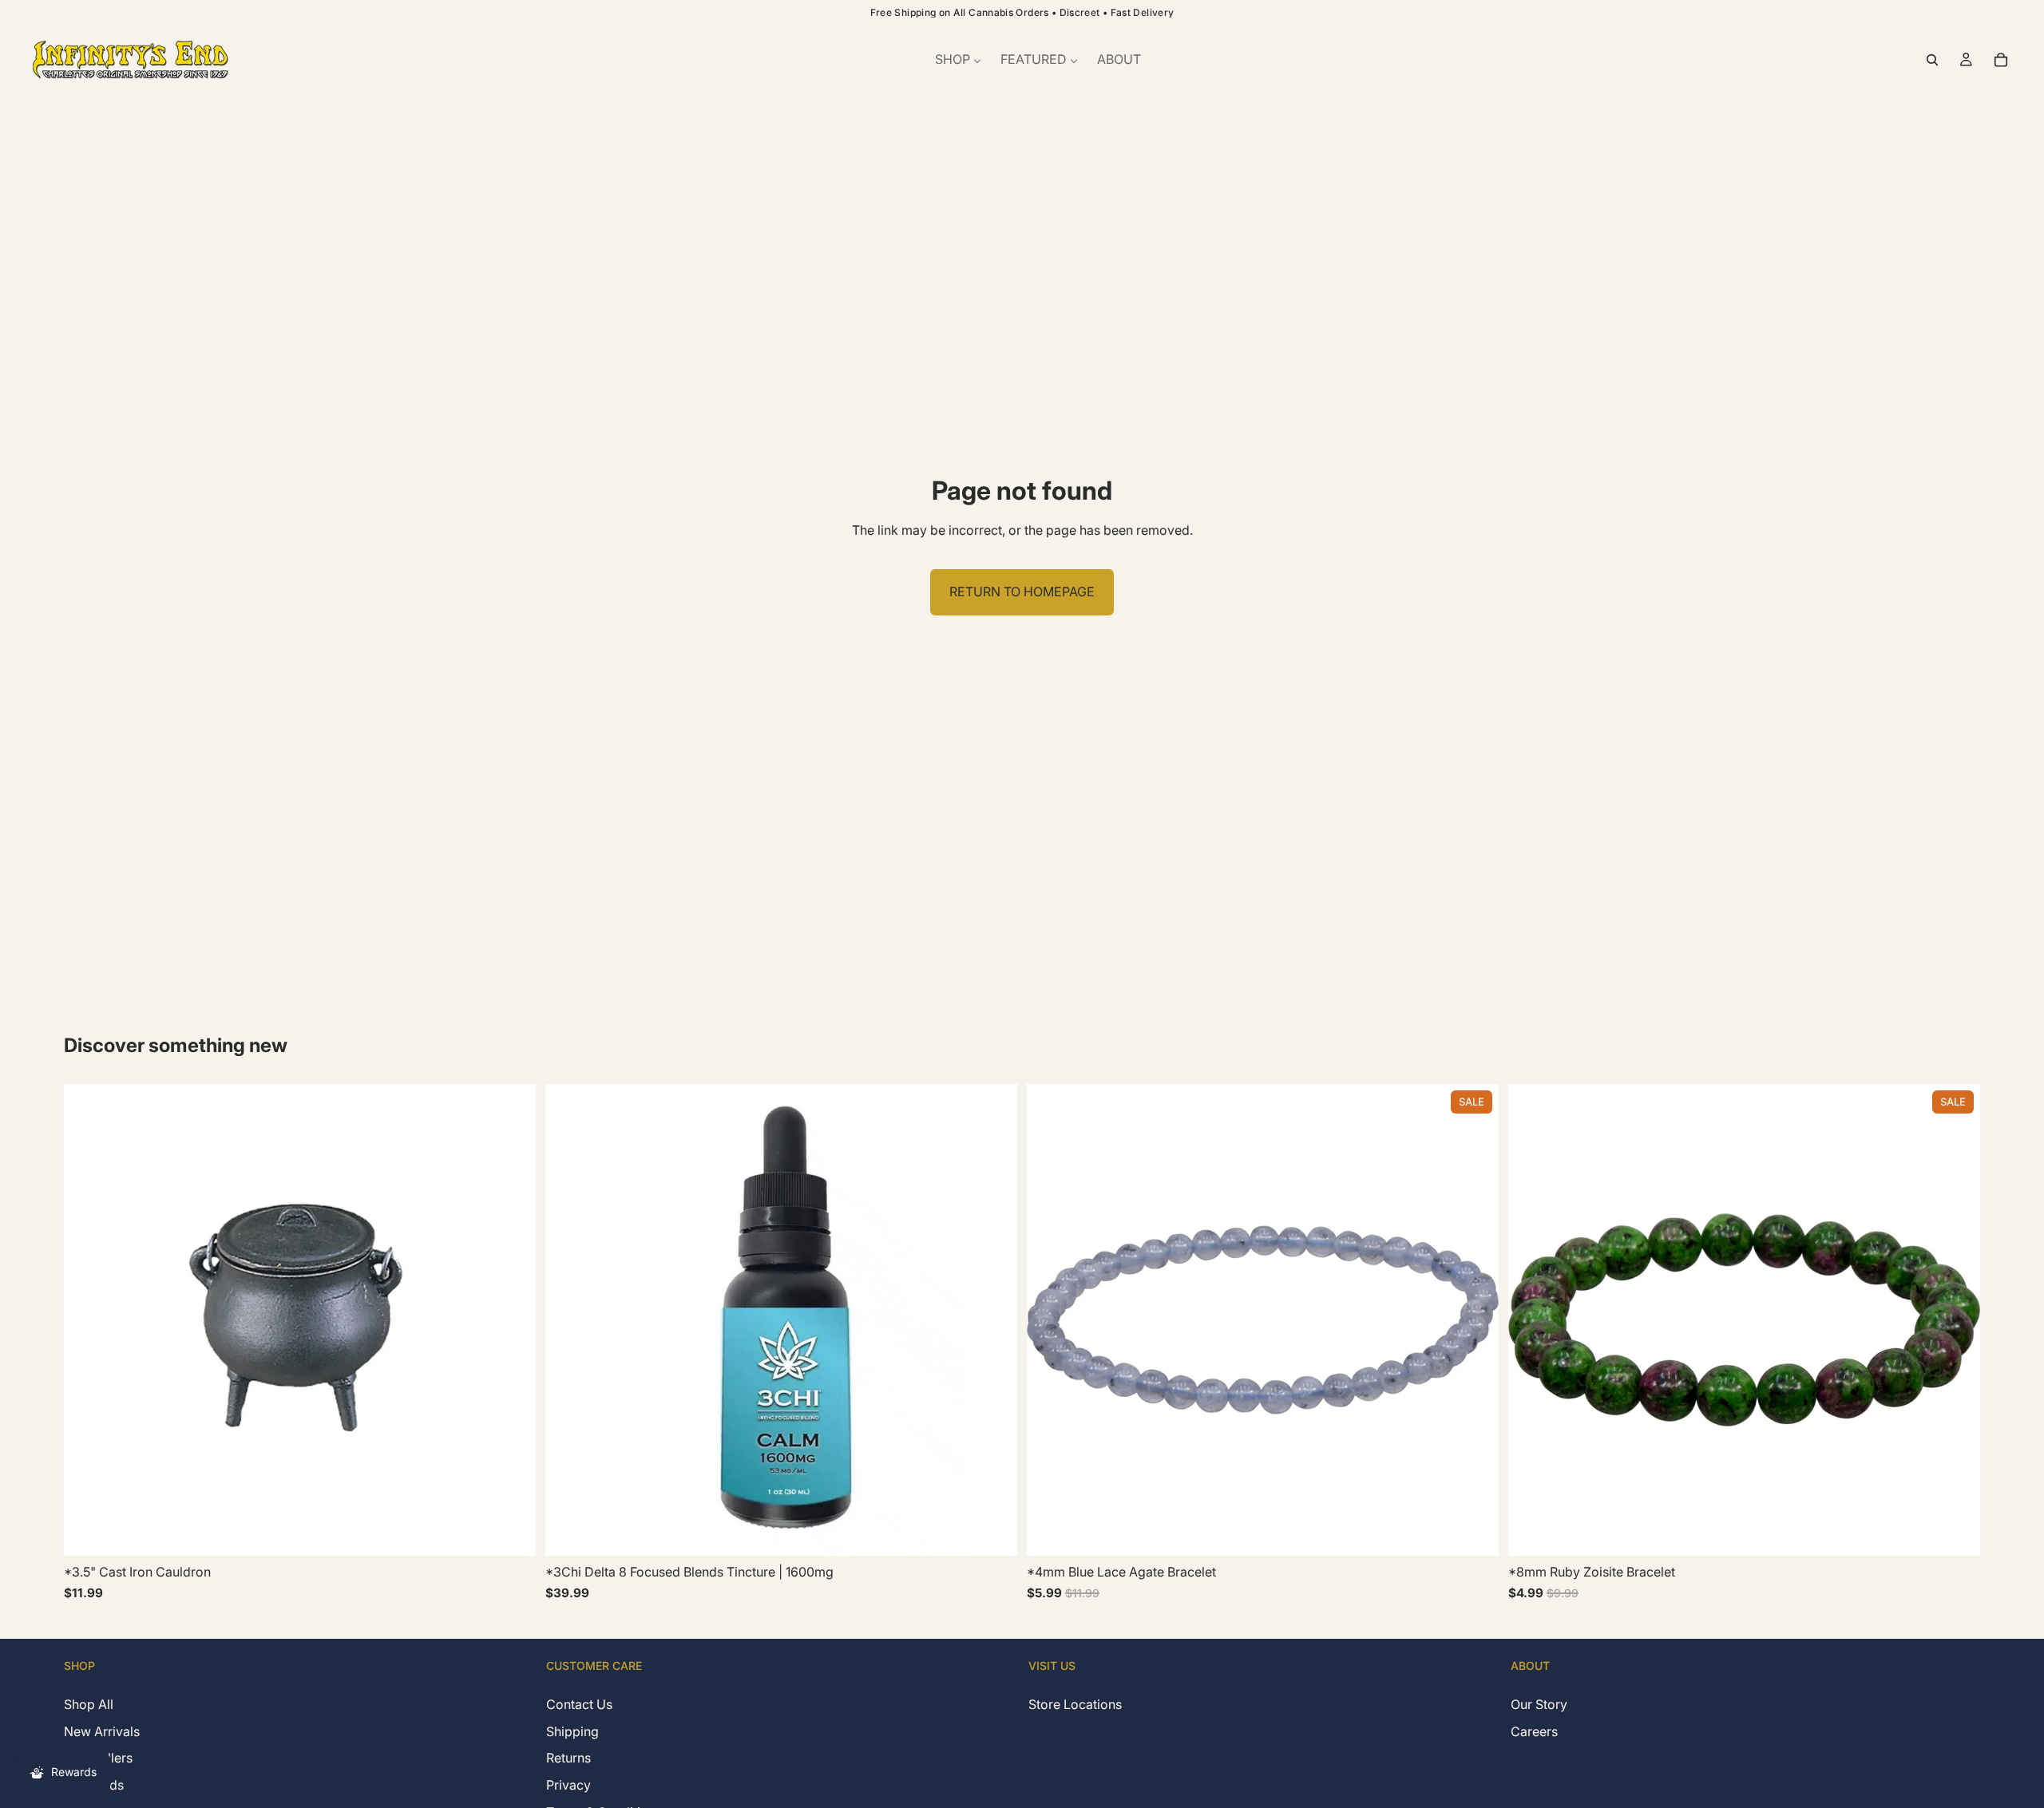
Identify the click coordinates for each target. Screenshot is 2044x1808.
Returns (568, 1758)
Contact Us (579, 1704)
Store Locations (1075, 1704)
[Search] (1932, 60)
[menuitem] (958, 60)
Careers (1534, 1731)
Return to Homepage (1022, 591)
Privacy (568, 1785)
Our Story (1539, 1704)
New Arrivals (102, 1731)
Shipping (572, 1731)
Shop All (89, 1704)
